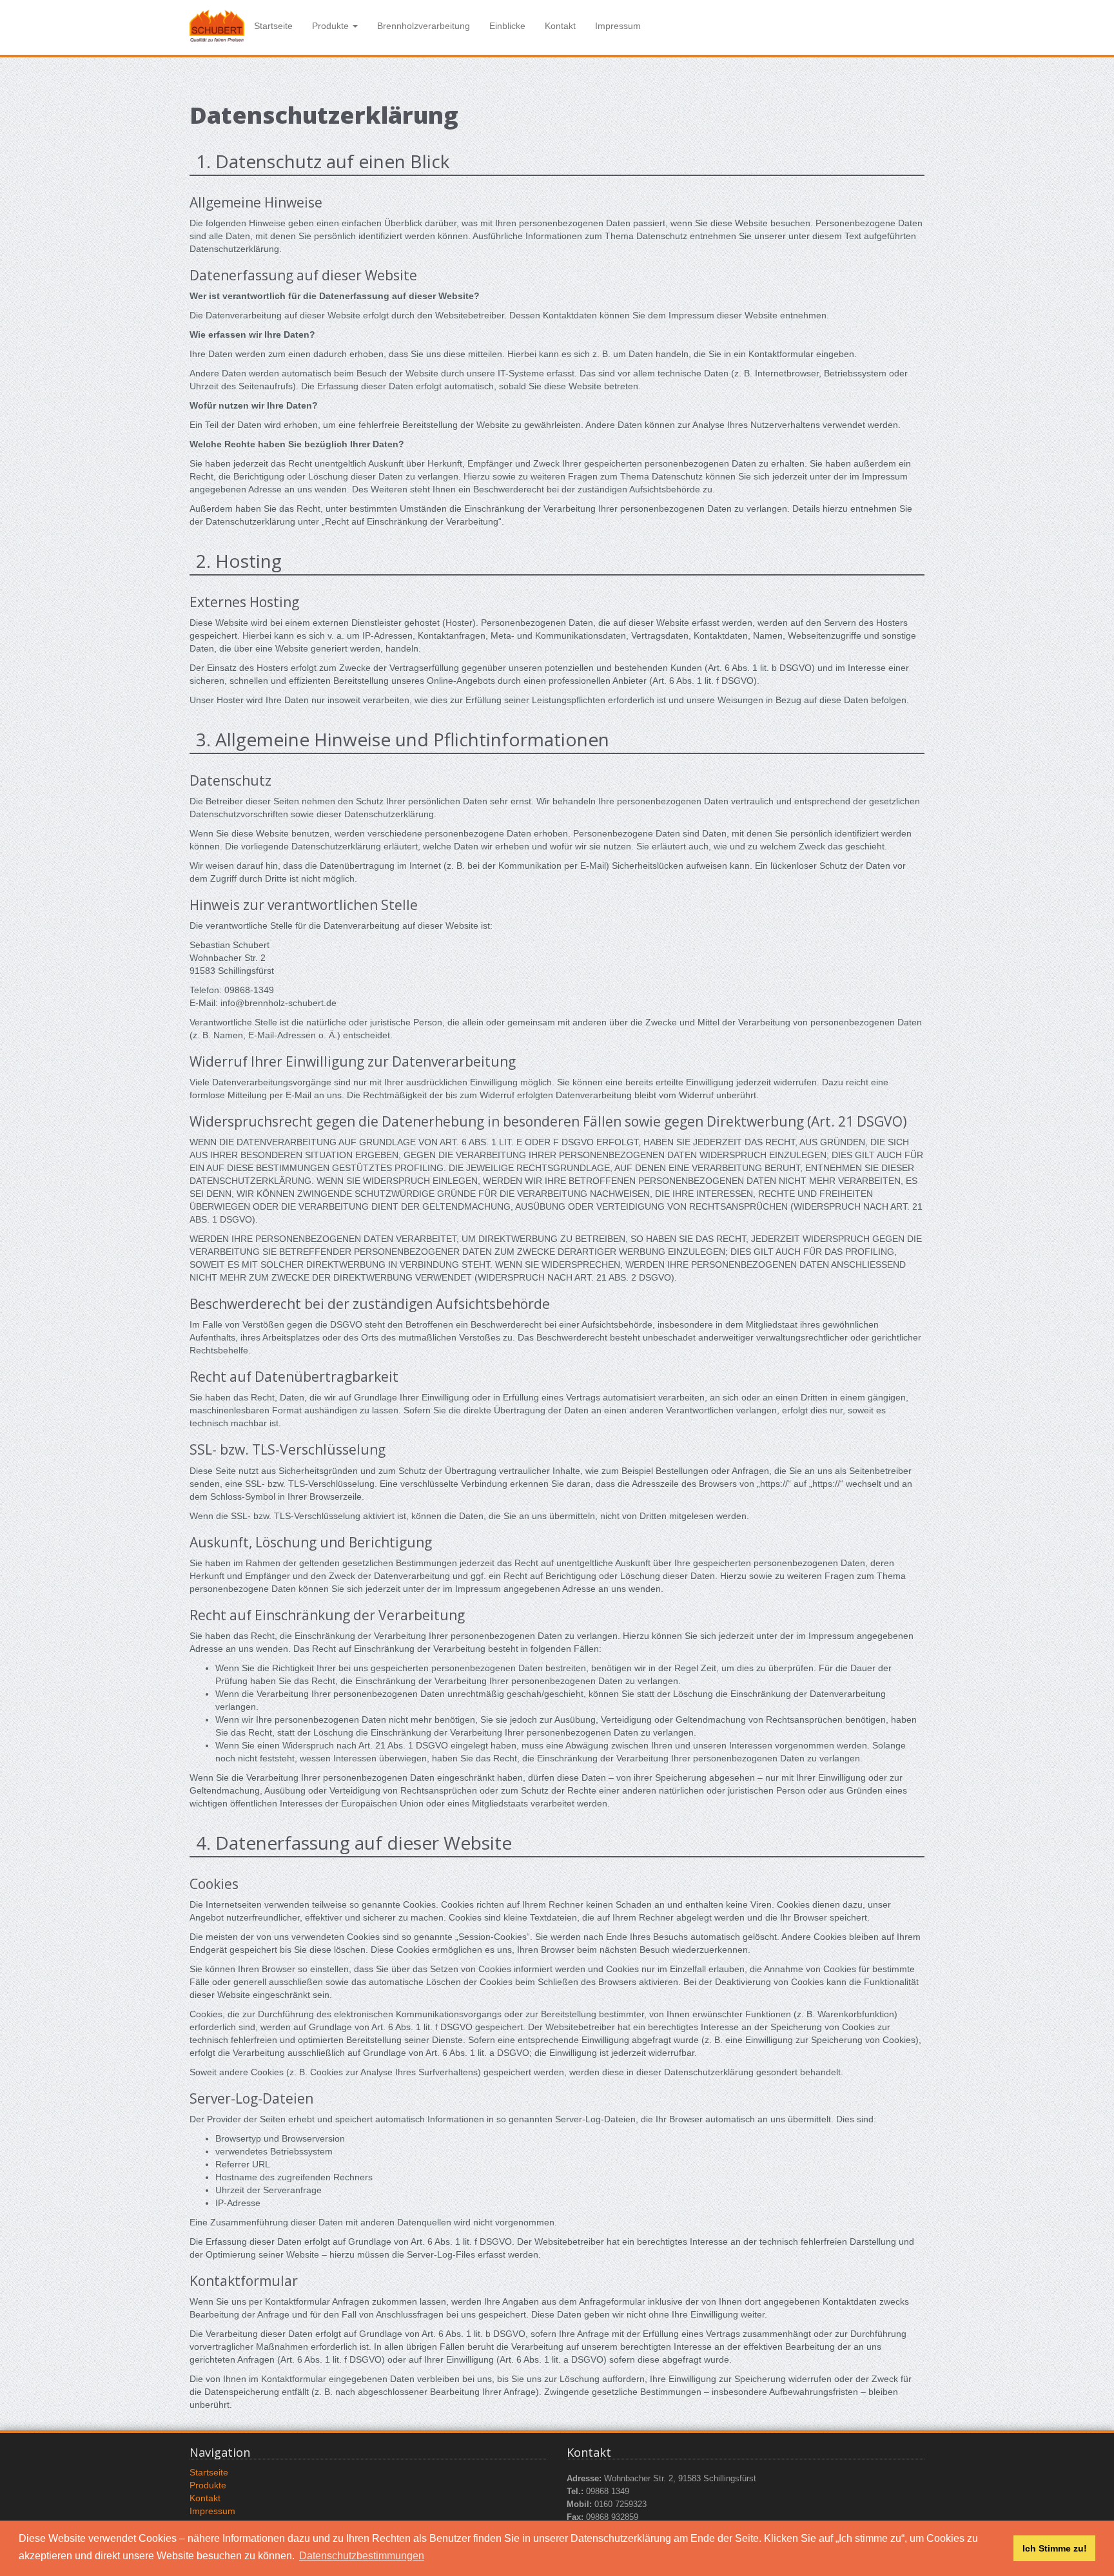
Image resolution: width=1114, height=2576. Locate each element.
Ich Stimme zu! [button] (1055, 2548)
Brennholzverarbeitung (424, 26)
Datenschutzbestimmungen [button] (362, 2556)
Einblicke (507, 26)
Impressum (618, 26)
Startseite (273, 26)
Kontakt (560, 26)
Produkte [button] (332, 26)
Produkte (208, 2485)
